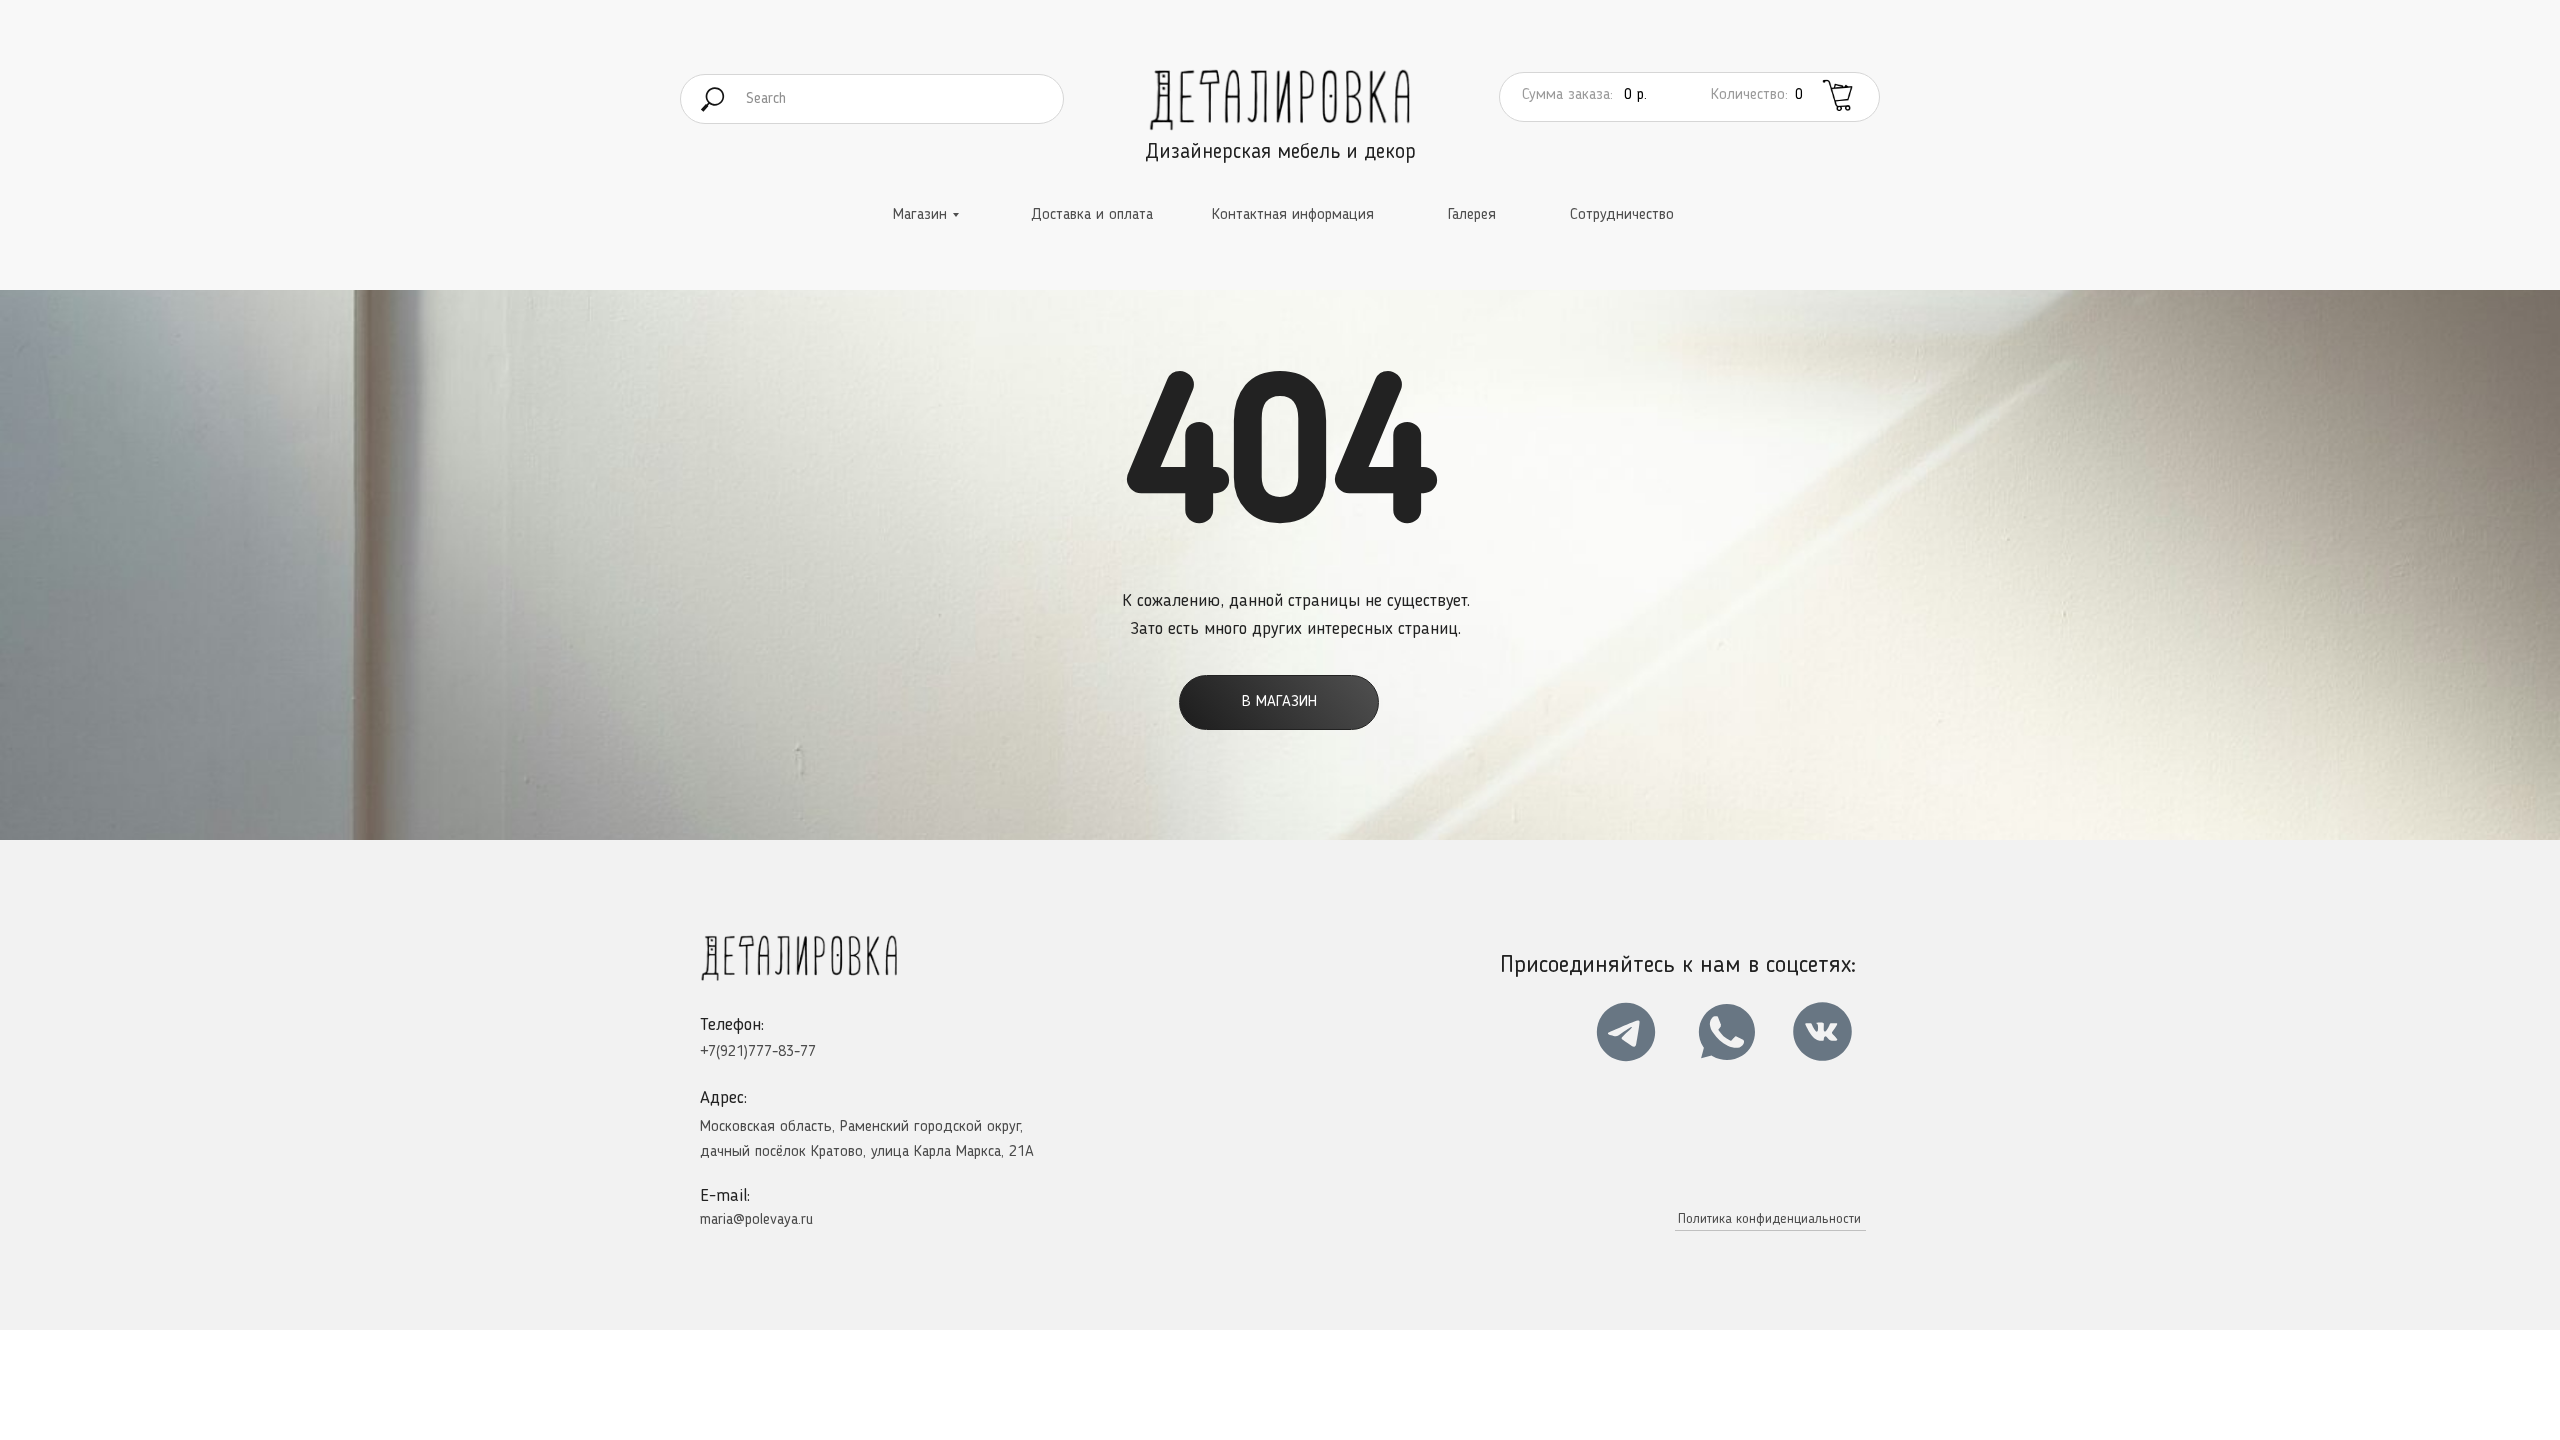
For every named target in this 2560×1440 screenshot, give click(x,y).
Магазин (920, 215)
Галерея (1472, 215)
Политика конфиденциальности (1769, 1219)
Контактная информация (1293, 215)
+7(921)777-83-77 (758, 1052)
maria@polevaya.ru (756, 1220)
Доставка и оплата (1092, 215)
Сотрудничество (1622, 215)
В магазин (1279, 702)
